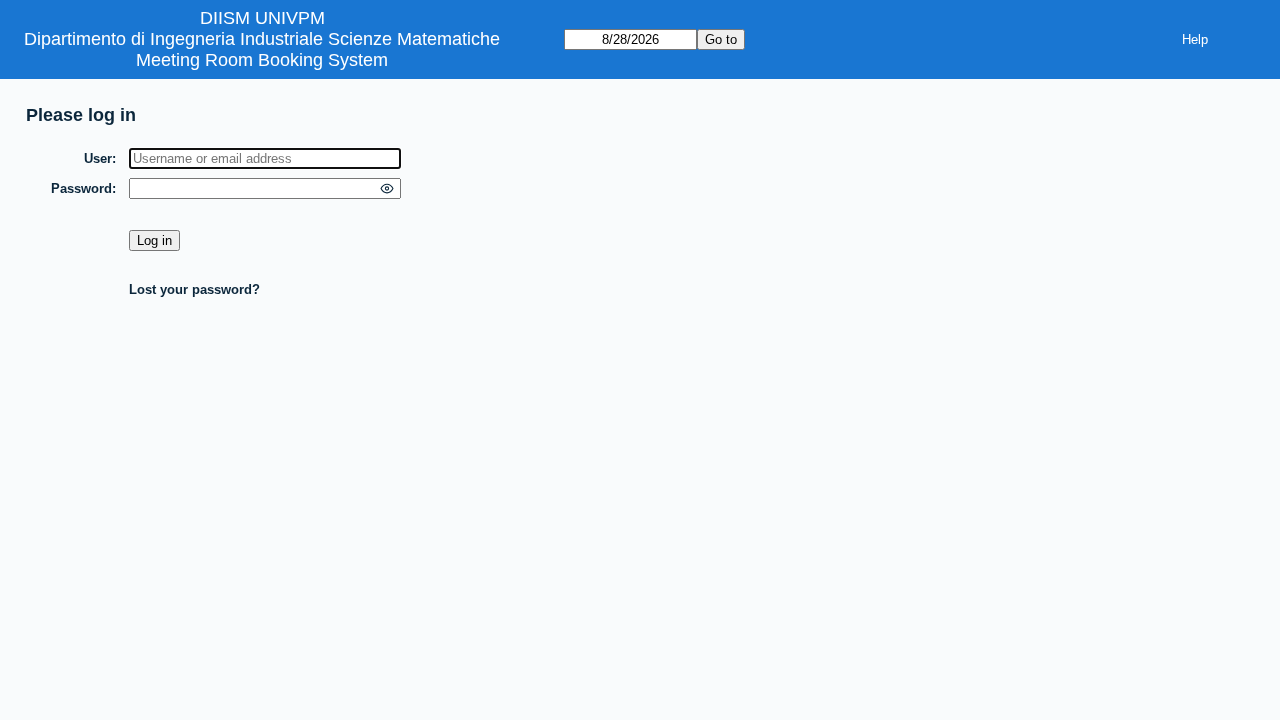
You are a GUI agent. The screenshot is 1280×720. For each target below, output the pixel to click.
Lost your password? (194, 289)
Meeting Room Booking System (262, 60)
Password (81, 188)
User (98, 158)
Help (1195, 39)
